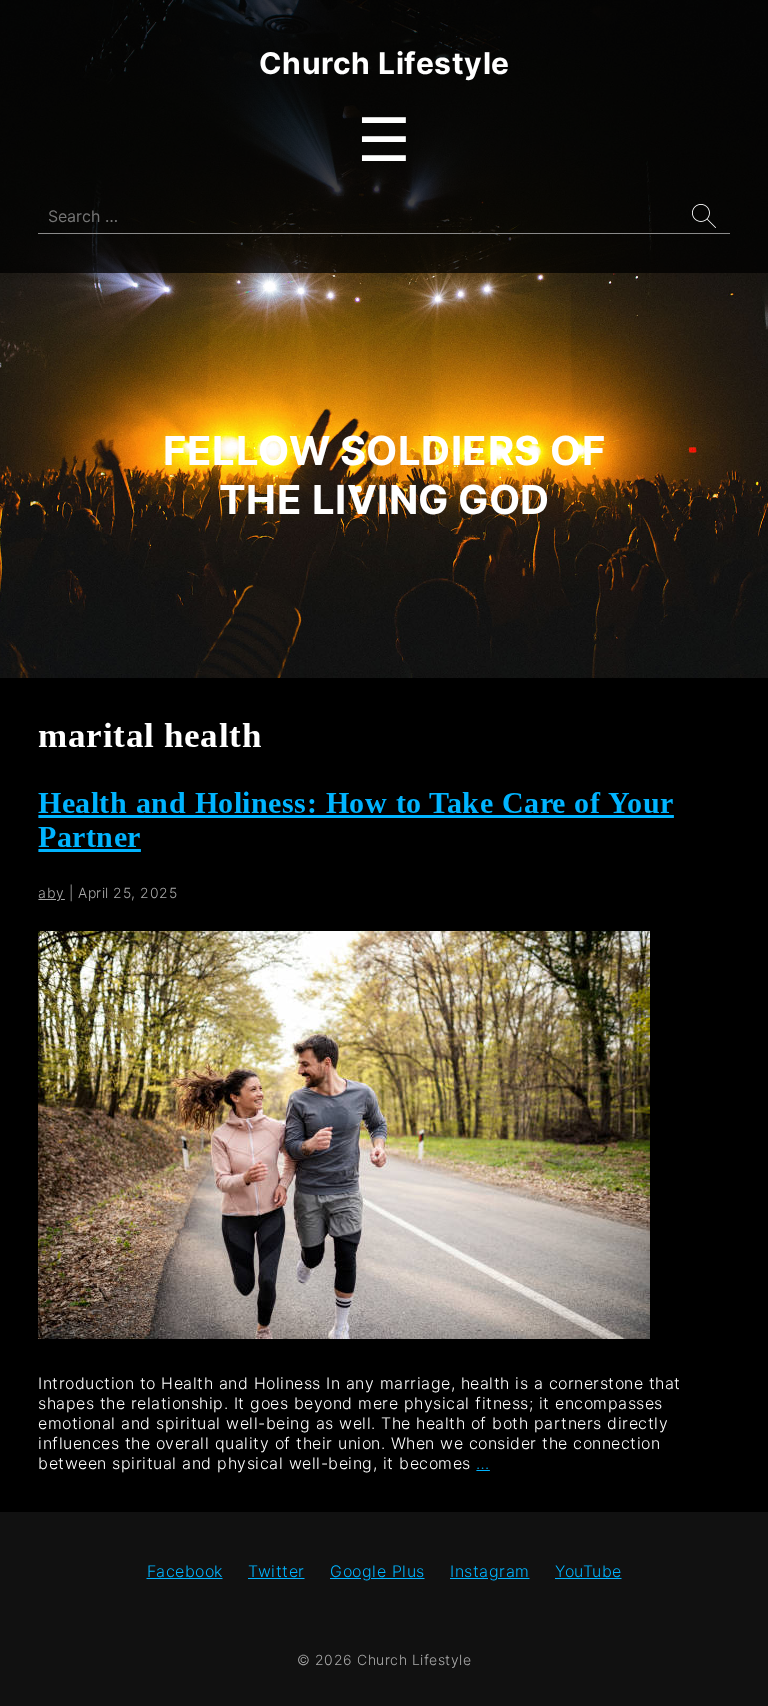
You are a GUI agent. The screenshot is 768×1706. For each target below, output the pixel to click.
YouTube (588, 1571)
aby (51, 892)
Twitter (276, 1571)
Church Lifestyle (384, 63)
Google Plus (377, 1571)
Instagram (490, 1571)
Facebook (185, 1571)
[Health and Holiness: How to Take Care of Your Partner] (344, 1333)
